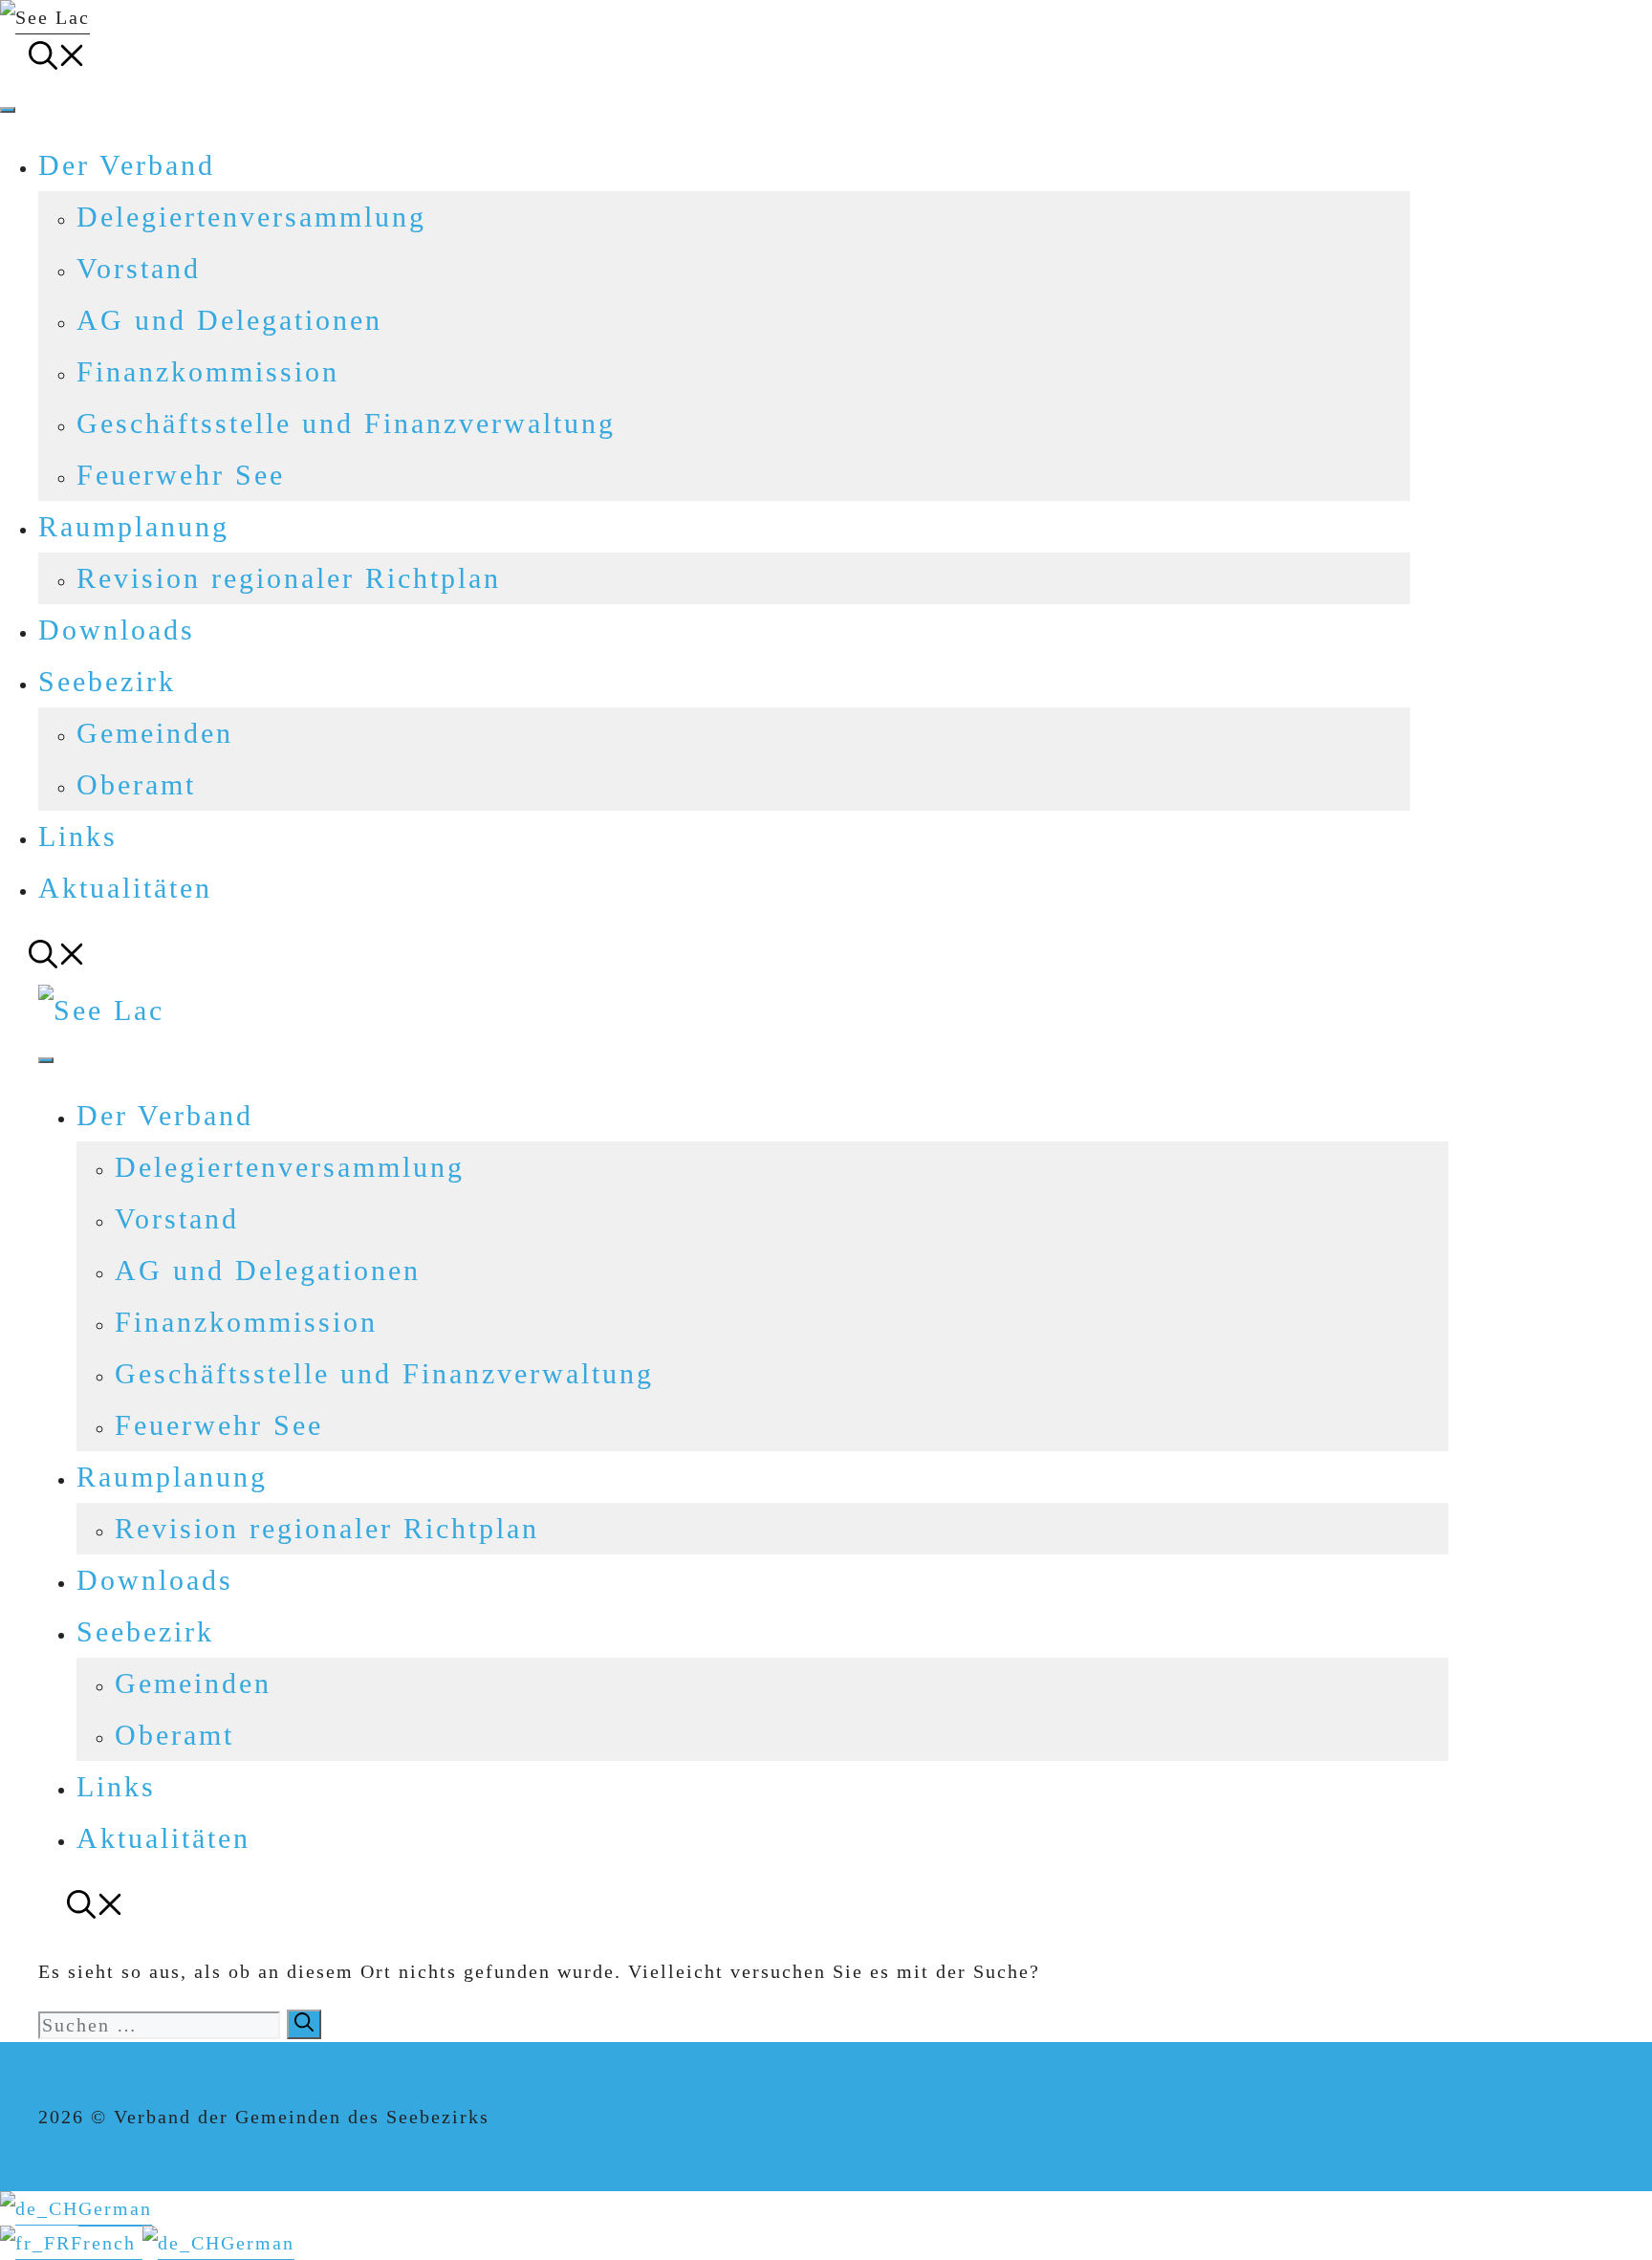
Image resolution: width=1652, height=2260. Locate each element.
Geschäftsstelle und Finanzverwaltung (346, 423)
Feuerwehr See (181, 475)
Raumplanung (134, 526)
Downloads (117, 630)
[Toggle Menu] (8, 110)
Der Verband (127, 165)
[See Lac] (101, 1010)
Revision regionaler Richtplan (289, 578)
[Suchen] (304, 2024)
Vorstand (139, 268)
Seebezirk (107, 681)
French (107, 2243)
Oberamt (136, 784)
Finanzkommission (208, 371)
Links (78, 836)
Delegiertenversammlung (251, 217)
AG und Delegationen (229, 320)
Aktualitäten (125, 888)
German (115, 2208)
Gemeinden (155, 733)
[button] (57, 60)
